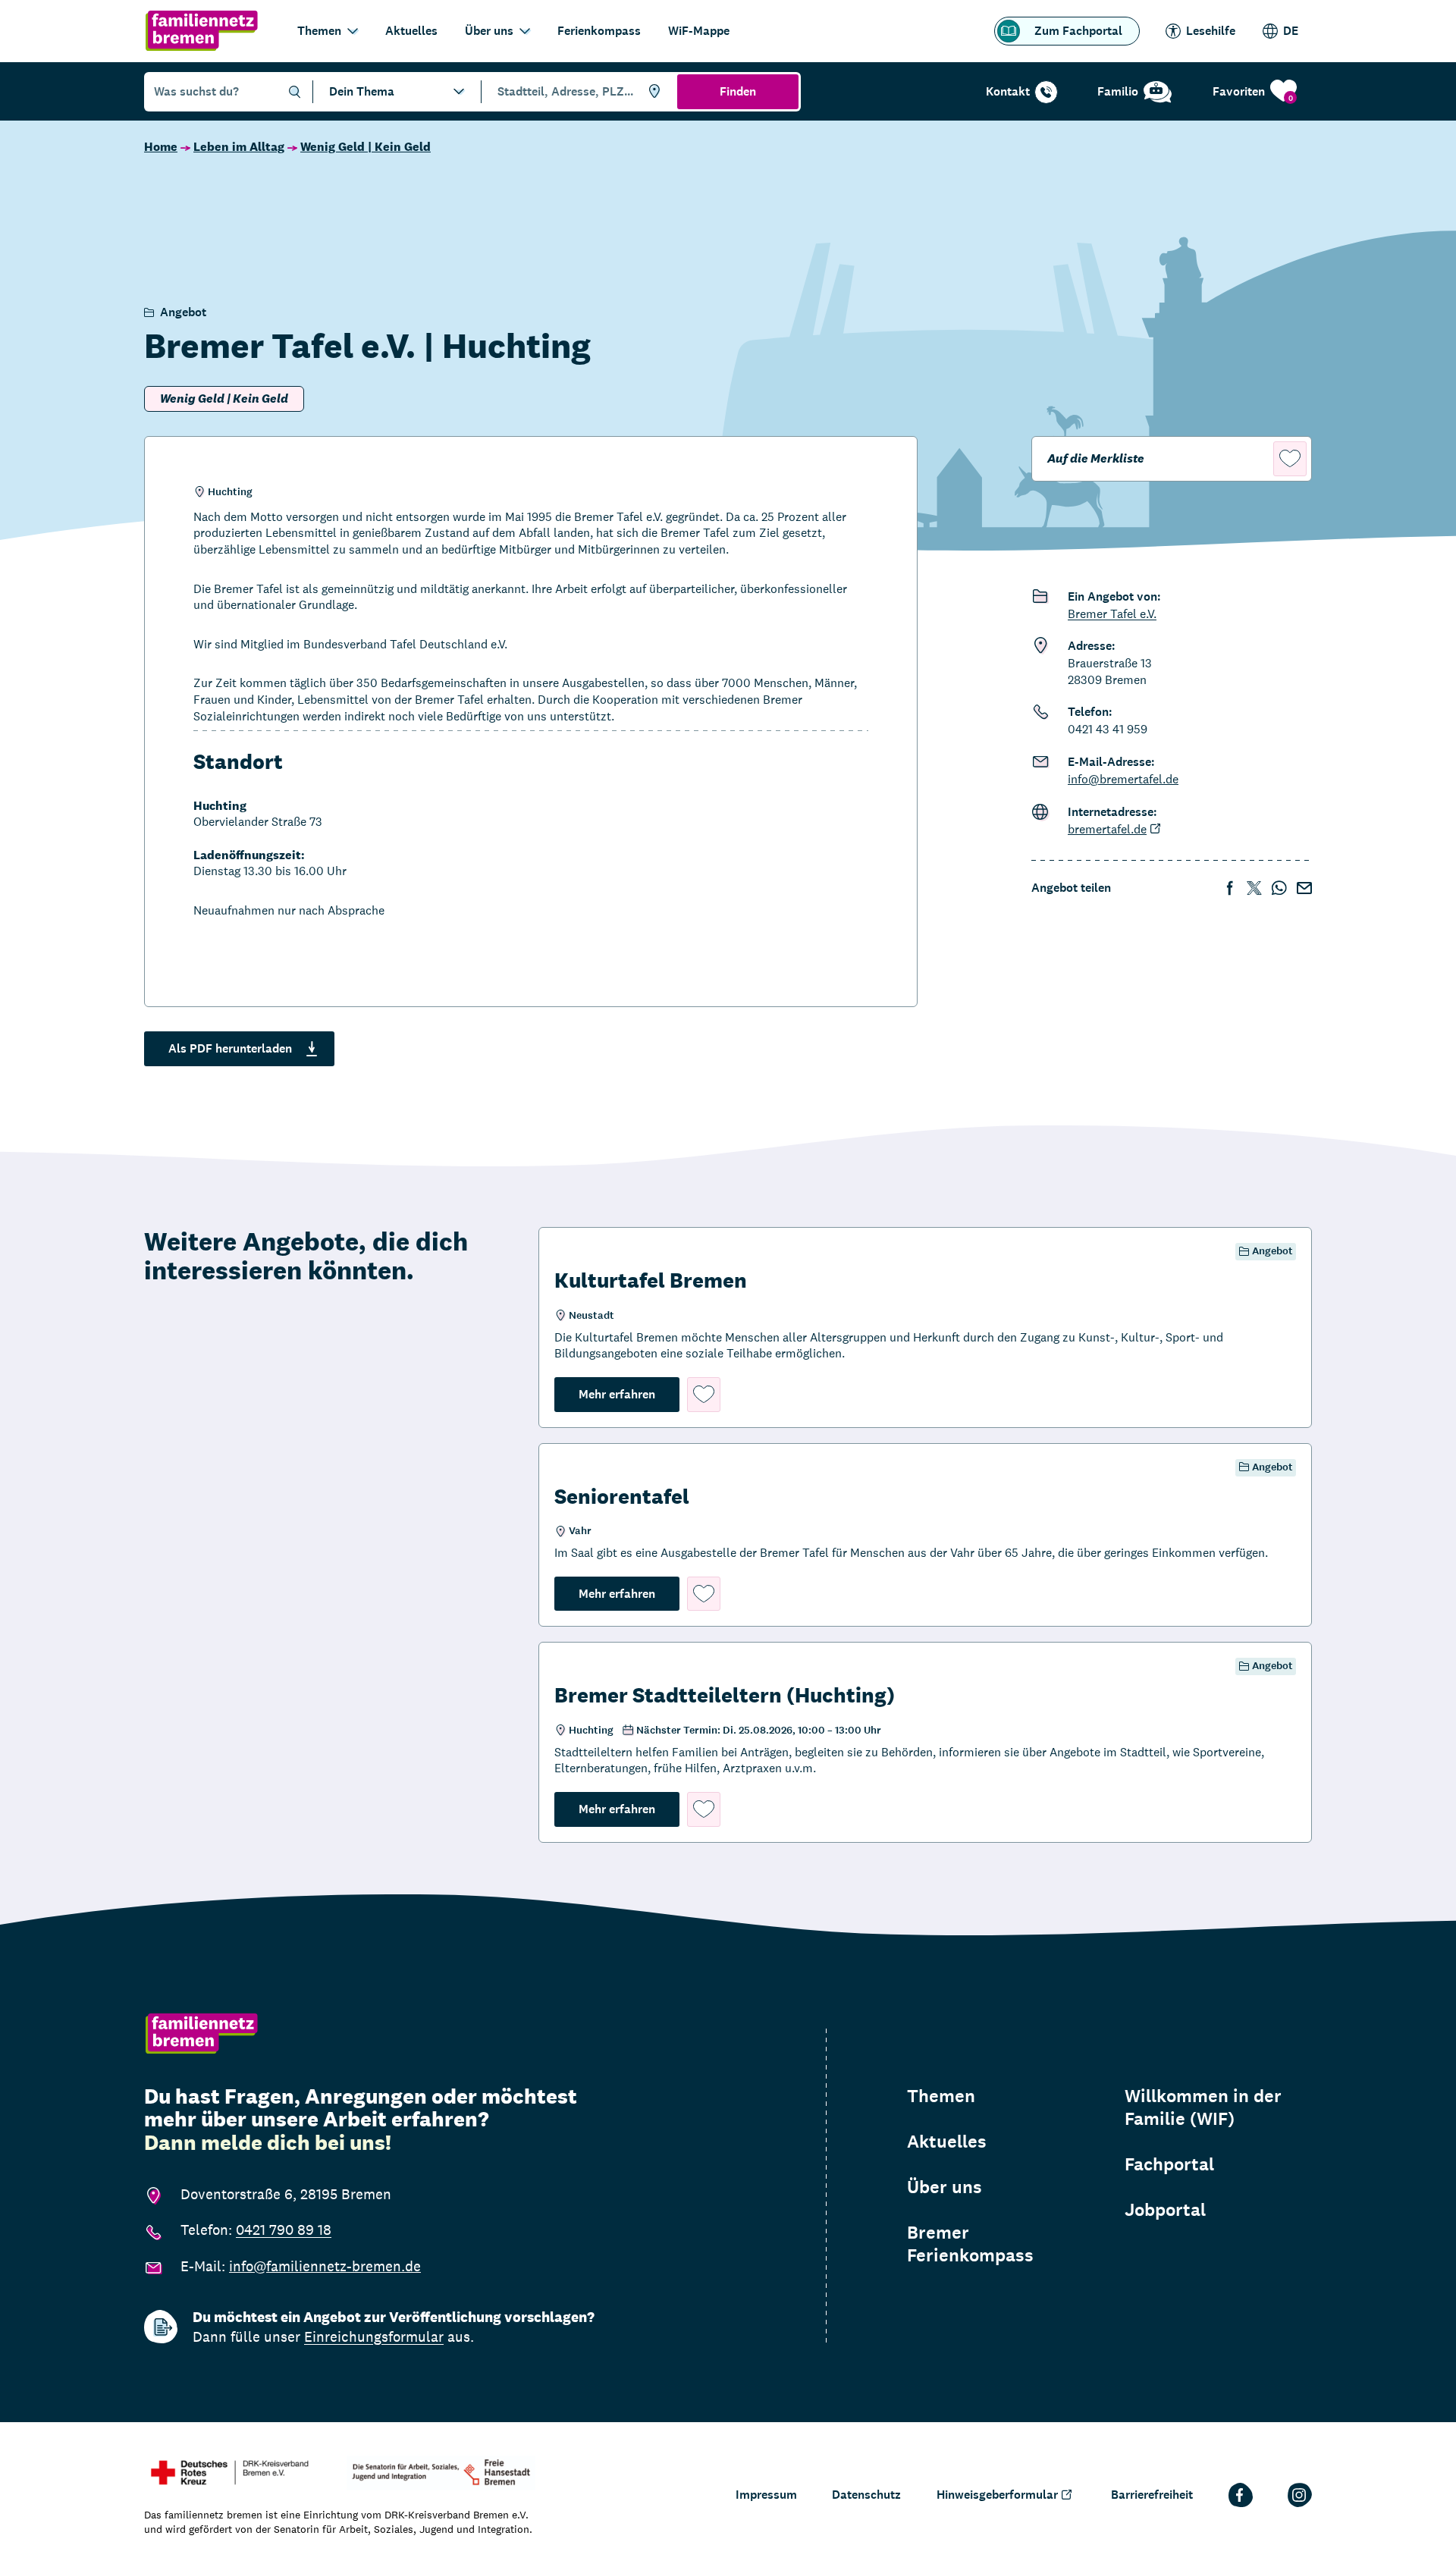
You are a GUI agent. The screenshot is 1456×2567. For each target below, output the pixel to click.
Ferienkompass (599, 31)
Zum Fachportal (1078, 31)
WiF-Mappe (699, 31)
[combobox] (577, 92)
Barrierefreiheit (1152, 2495)
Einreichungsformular (374, 2336)
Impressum (766, 2495)
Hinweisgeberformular (997, 2495)
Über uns (489, 31)
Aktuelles (411, 31)
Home (161, 147)
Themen (319, 31)
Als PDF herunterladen (230, 1048)
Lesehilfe (1211, 31)
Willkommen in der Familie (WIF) (1203, 2107)
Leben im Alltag (239, 147)
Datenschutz (866, 2495)
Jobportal (1165, 2210)
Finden (738, 91)
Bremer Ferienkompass (970, 2244)
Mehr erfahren (629, 1394)
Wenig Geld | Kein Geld (366, 147)
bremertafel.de (1107, 829)
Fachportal (1169, 2164)
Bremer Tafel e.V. (1112, 614)
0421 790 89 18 (284, 2230)
